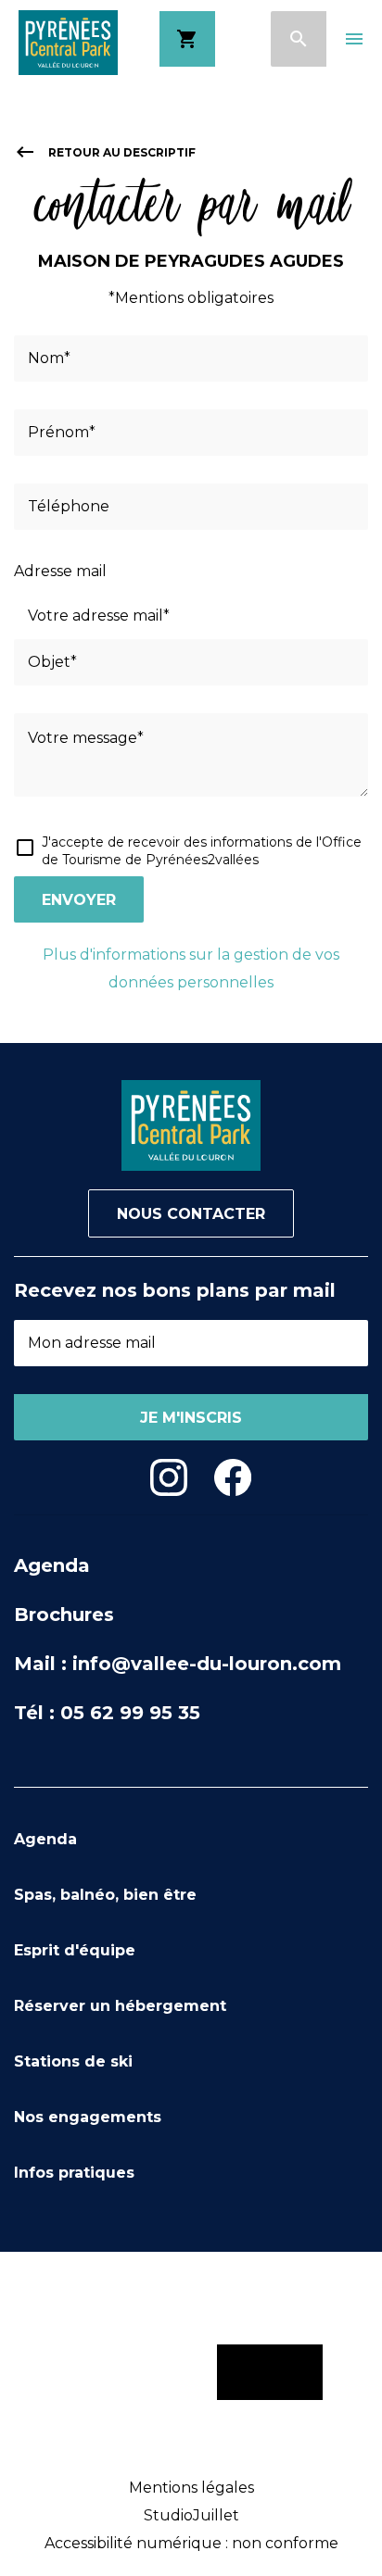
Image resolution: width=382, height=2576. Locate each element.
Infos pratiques (74, 2173)
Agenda (52, 1565)
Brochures (64, 1615)
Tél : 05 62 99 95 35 (107, 1713)
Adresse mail (60, 571)
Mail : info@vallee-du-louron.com (178, 1664)
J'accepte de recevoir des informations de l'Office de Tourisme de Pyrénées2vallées (202, 851)
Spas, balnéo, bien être (105, 1895)
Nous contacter (191, 1214)
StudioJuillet (191, 2515)
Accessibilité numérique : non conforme (191, 2543)
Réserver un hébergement (120, 2006)
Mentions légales (191, 2488)
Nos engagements (88, 2117)
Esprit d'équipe (75, 1950)
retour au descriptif (105, 152)
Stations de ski (73, 2061)
